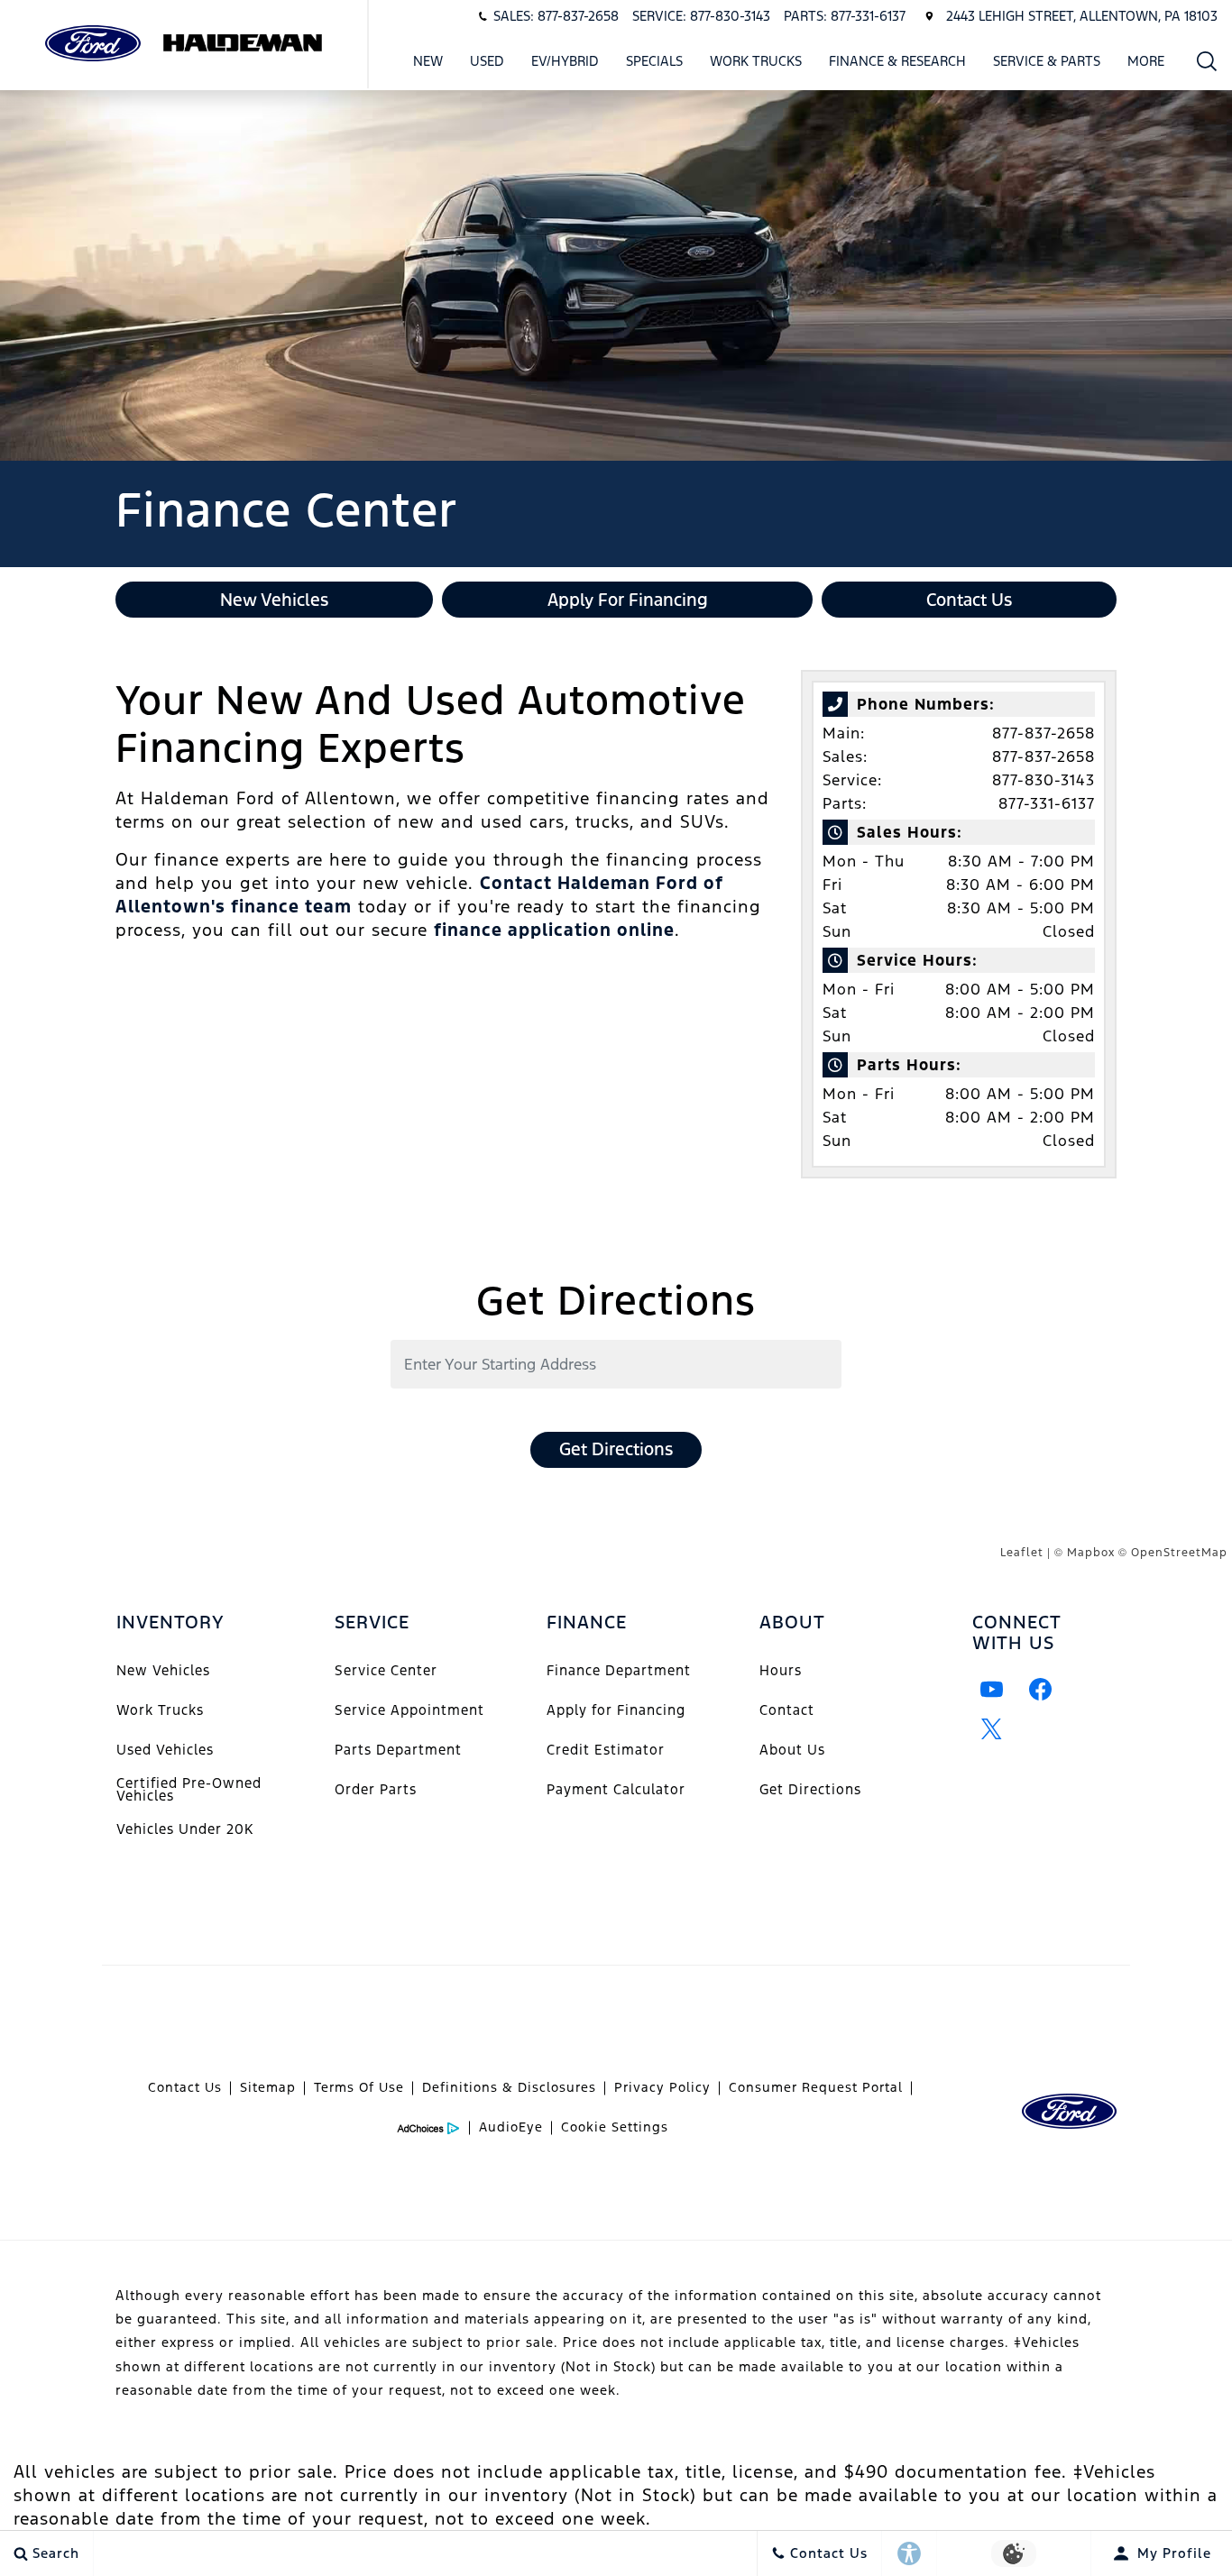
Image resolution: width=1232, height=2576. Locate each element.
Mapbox (1091, 1553)
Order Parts (376, 1789)
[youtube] (992, 1689)
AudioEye (511, 2127)
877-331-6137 (1047, 803)
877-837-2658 (1044, 733)
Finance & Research (897, 61)
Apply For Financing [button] (628, 600)
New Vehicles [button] (274, 600)
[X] (992, 1728)
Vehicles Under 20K (185, 1829)
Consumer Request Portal (816, 2087)
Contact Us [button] (969, 600)
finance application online (554, 930)
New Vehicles (163, 1670)
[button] (1207, 61)
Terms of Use (359, 2087)
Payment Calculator (616, 1789)
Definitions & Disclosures (509, 2087)
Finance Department (619, 1670)
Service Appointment (409, 1710)
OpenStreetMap (1179, 1553)
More (1146, 64)
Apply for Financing (616, 1710)
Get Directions (616, 1449)
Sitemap (268, 2087)
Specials (654, 61)
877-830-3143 (1044, 780)
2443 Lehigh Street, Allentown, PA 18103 (1082, 16)
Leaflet (1022, 1553)
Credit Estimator (606, 1750)
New (428, 61)
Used (487, 61)
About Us (792, 1750)
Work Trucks (755, 64)
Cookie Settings (615, 2127)
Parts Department (398, 1750)
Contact (787, 1710)
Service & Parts (1047, 61)
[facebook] (1041, 1689)
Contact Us (185, 2087)
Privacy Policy (662, 2087)
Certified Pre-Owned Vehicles (189, 1789)
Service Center (386, 1670)
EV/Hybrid (565, 61)
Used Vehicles (165, 1750)
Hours (781, 1670)
